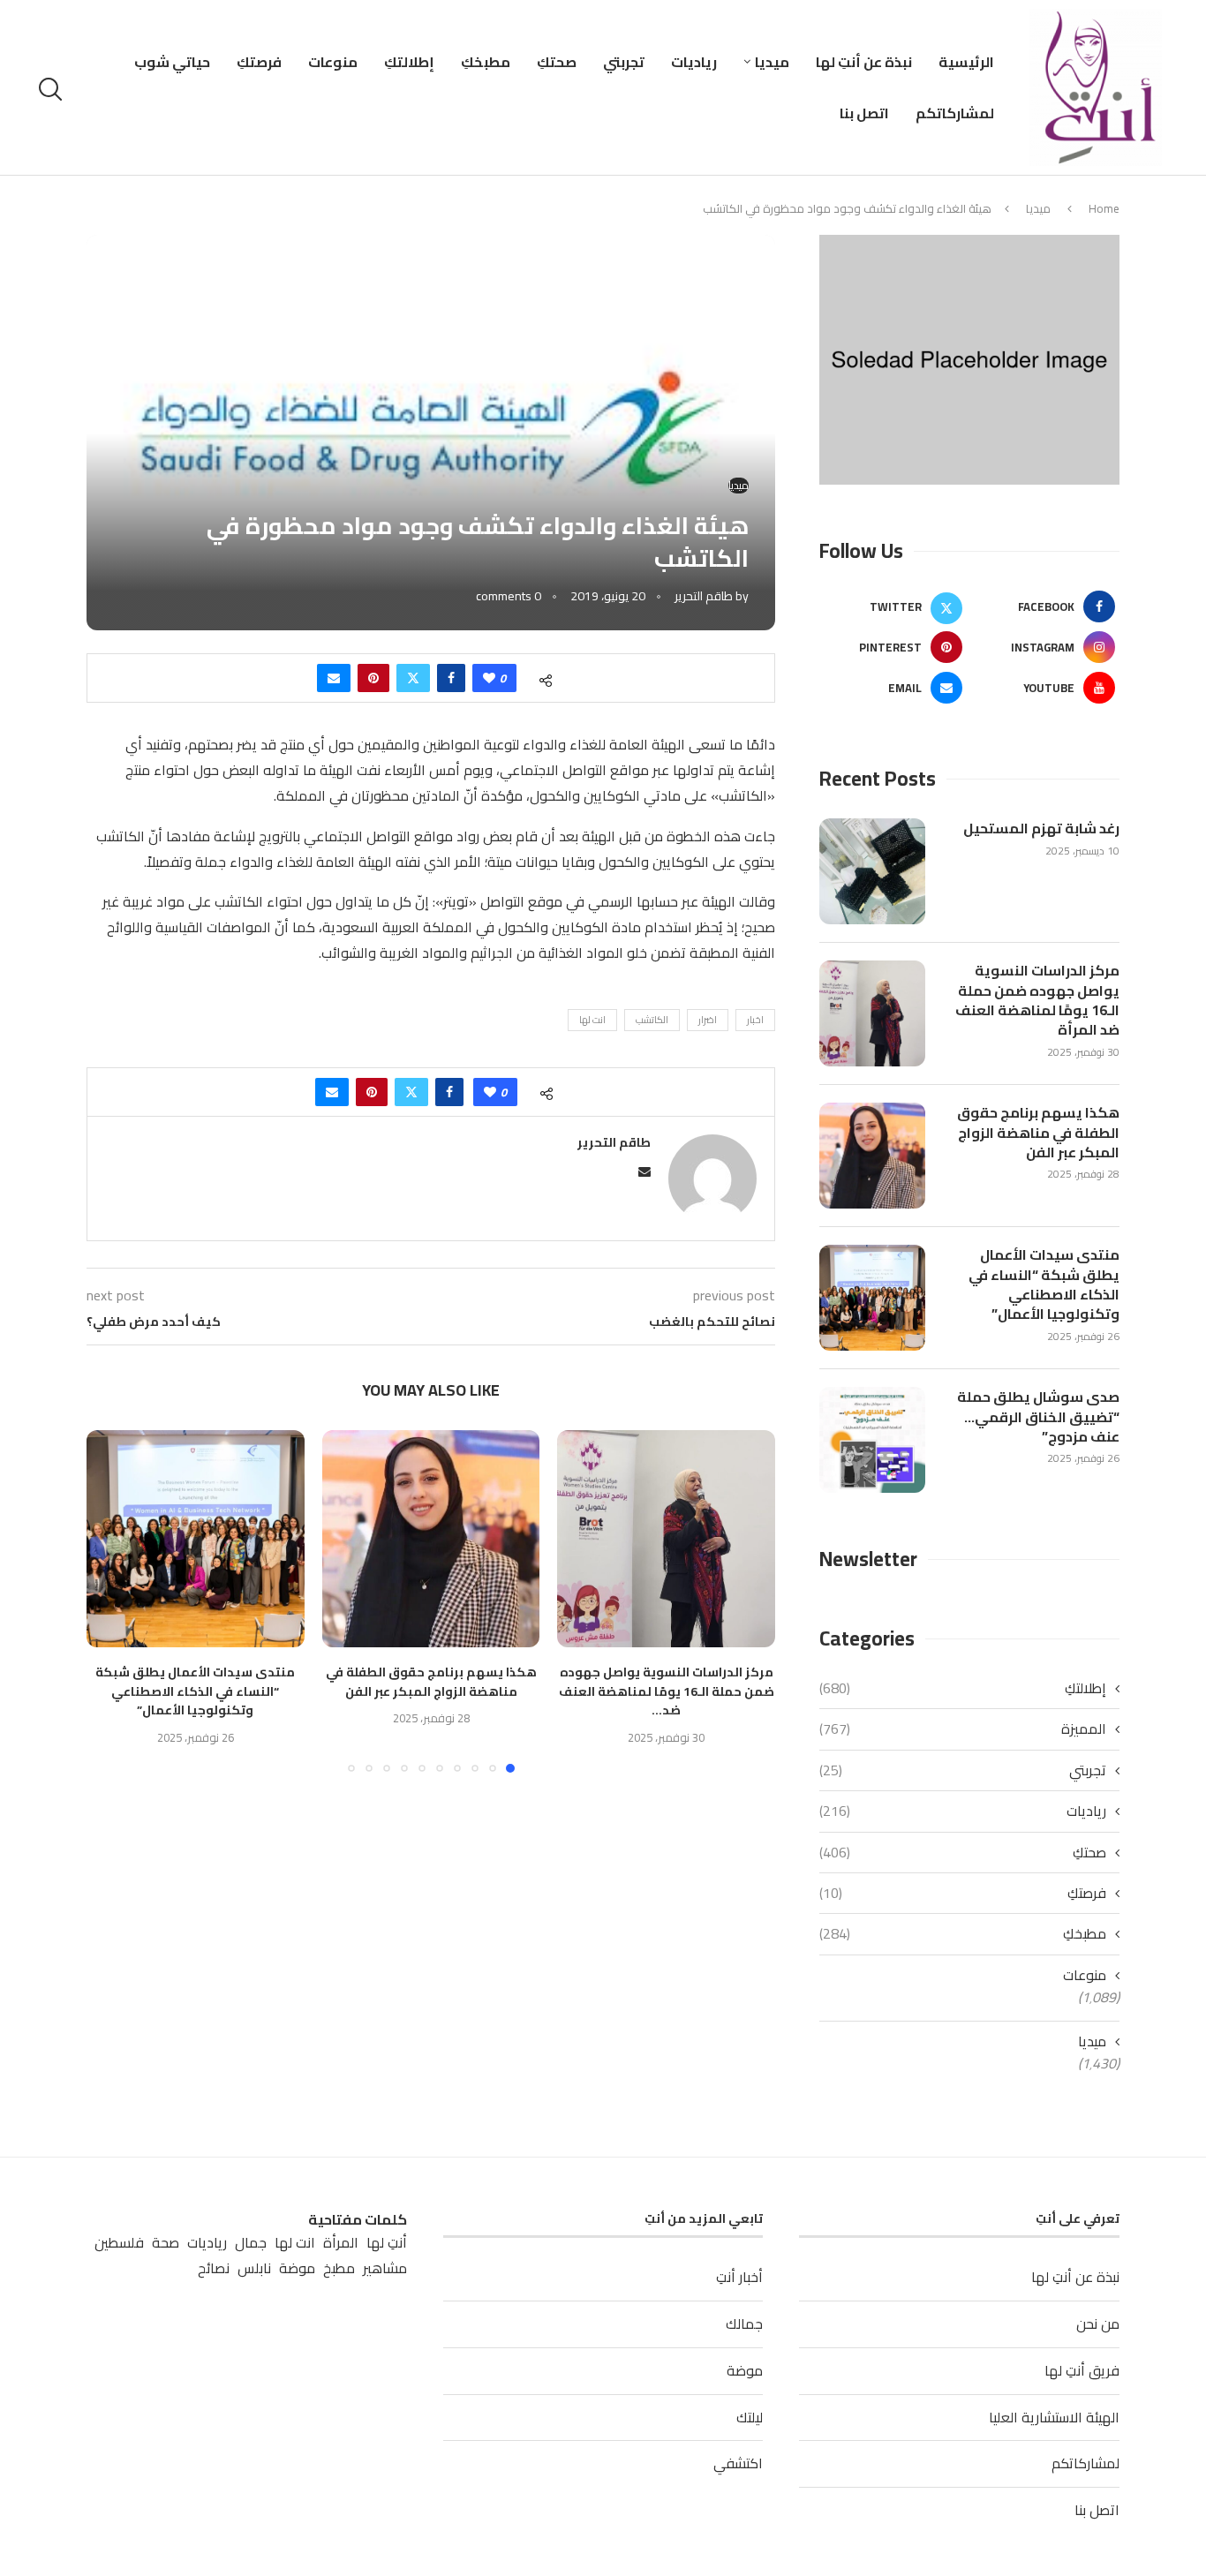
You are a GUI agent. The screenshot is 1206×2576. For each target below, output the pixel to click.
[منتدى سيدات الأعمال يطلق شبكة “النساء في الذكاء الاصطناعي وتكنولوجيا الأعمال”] (196, 1539)
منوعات (333, 62)
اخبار (755, 1020)
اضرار (708, 1020)
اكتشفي (738, 2463)
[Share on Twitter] (413, 678)
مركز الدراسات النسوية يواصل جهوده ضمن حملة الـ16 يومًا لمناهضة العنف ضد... (667, 1691)
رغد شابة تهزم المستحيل (1041, 828)
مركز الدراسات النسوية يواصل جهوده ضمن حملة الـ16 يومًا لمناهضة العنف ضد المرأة (1037, 1000)
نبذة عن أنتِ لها (864, 62)
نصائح (214, 2268)
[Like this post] (489, 678)
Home (1104, 208)
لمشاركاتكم (955, 113)
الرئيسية (966, 62)
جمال (251, 2243)
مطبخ (339, 2268)
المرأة (341, 2243)
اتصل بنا (864, 113)
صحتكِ (557, 62)
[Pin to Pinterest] (373, 678)
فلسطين (119, 2243)
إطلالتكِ (409, 62)
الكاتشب (652, 1020)
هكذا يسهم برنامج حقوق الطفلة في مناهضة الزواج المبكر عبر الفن (431, 1682)
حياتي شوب (172, 62)
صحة (166, 2243)
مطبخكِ (486, 62)
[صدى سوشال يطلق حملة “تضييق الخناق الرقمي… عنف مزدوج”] (872, 1440)
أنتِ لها (387, 2243)
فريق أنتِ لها (1082, 2370)
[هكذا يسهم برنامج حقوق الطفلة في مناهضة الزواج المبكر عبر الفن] (431, 1539)
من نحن (1098, 2324)
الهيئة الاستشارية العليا (1054, 2417)
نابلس (254, 2268)
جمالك (744, 2324)
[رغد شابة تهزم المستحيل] (872, 871)
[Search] (53, 89)
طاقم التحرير (704, 596)
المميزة (963, 1729)
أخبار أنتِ (739, 2277)
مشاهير (385, 2268)
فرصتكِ (259, 62)
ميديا (772, 62)
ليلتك (750, 2417)
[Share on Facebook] (451, 678)
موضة (745, 2370)
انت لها (592, 1020)
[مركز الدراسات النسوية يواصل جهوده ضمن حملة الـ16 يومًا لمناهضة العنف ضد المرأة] (666, 1539)
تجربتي (624, 62)
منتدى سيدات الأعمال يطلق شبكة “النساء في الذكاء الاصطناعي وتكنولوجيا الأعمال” (195, 1691)
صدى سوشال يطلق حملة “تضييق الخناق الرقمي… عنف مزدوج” (1038, 1416)
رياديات (694, 62)
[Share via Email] (334, 678)
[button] (110, 1601)
